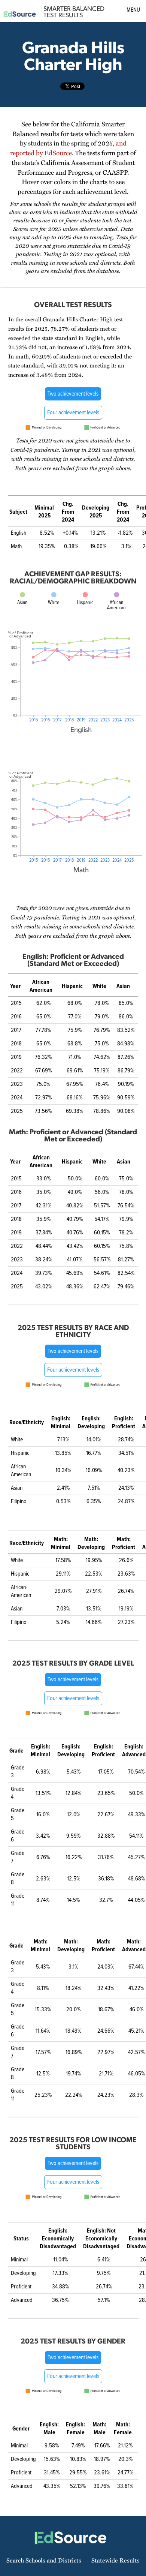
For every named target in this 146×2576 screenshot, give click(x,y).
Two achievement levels (73, 394)
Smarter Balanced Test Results (74, 12)
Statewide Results (115, 2560)
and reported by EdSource (68, 148)
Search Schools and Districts (44, 2560)
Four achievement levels (73, 413)
